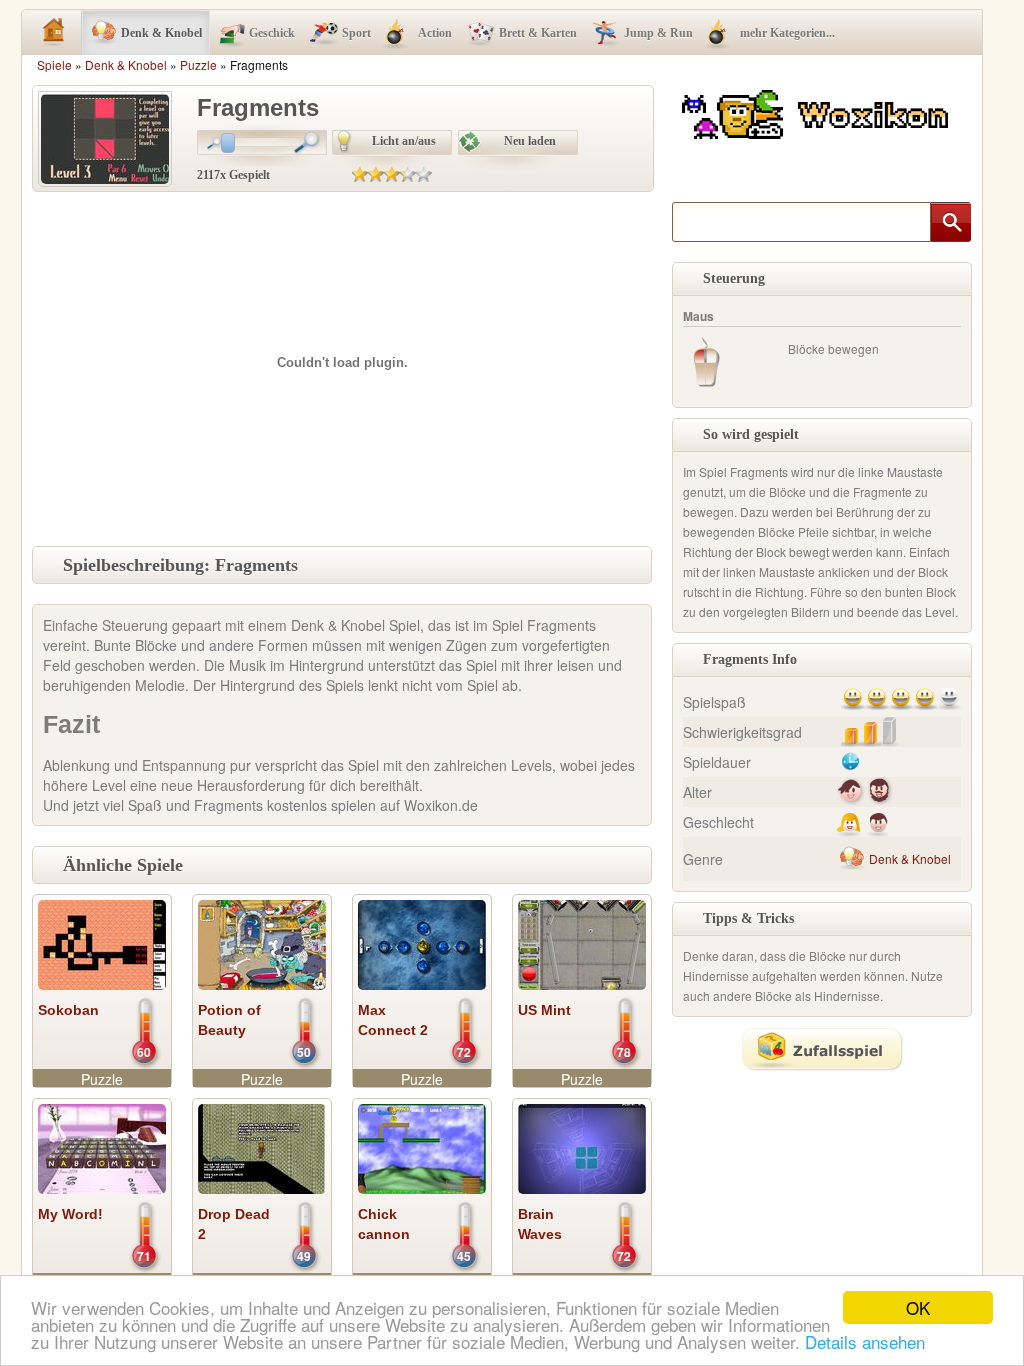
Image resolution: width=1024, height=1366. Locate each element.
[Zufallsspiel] (822, 1049)
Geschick (272, 33)
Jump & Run (658, 33)
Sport (356, 33)
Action (435, 33)
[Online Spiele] (818, 111)
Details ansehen (865, 1341)
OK (918, 1307)
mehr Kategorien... (787, 33)
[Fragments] (105, 137)
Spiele (54, 64)
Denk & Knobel (161, 33)
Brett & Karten (538, 33)
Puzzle (198, 64)
